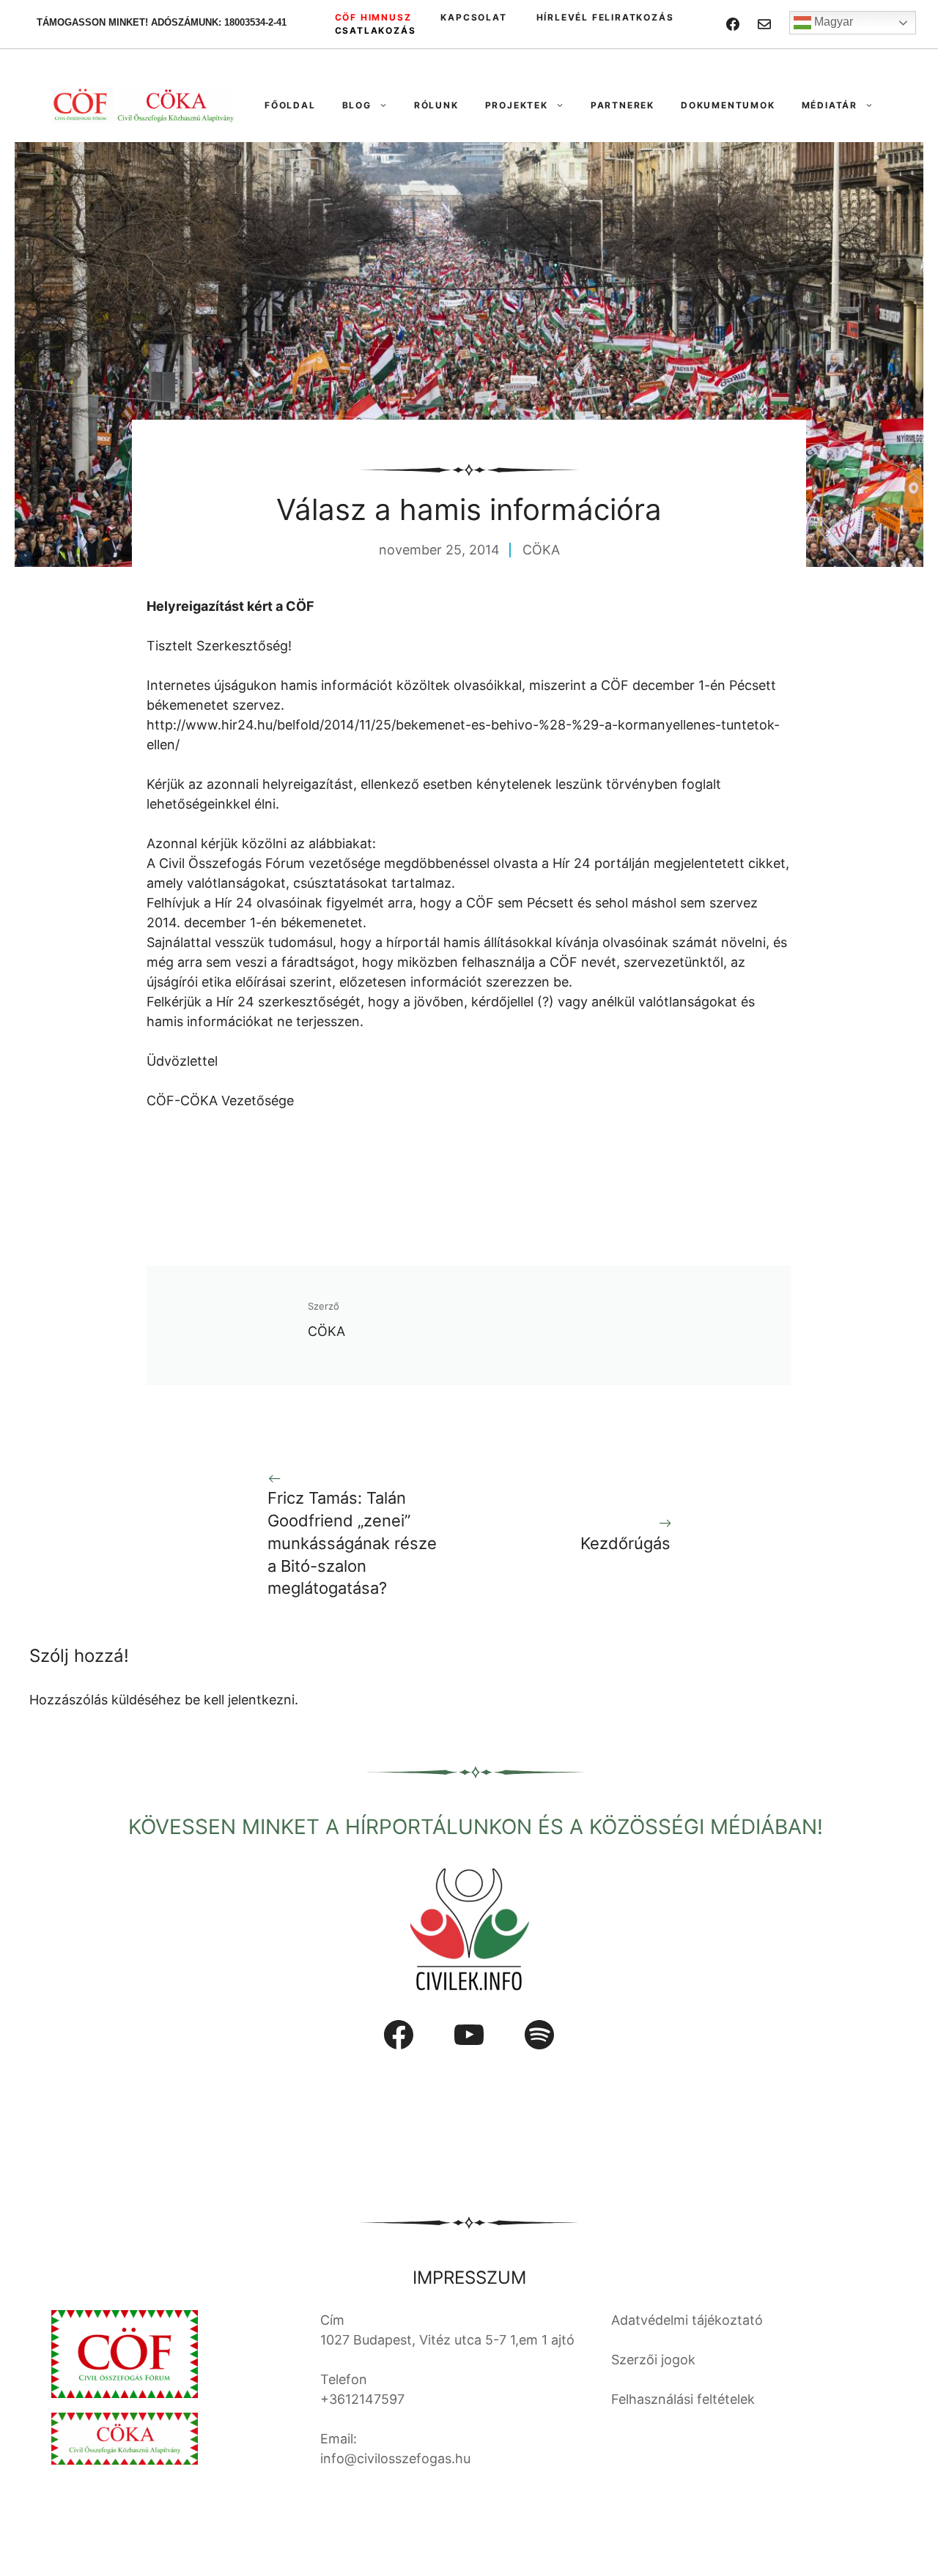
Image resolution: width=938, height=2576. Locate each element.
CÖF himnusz (373, 17)
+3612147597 (362, 2399)
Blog (357, 105)
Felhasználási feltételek (683, 2399)
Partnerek (623, 105)
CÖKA (541, 550)
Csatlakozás (376, 30)
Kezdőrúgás (625, 1543)
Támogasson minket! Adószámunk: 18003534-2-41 (162, 22)
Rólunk (436, 105)
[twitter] (764, 24)
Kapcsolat (473, 17)
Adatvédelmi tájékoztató (687, 2320)
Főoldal (290, 105)
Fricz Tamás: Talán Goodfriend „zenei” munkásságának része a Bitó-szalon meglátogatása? (352, 1543)
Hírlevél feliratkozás (605, 17)
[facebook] (733, 24)
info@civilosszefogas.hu (395, 2458)
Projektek (517, 105)
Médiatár (830, 105)
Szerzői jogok (653, 2360)
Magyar (832, 22)
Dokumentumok (728, 105)
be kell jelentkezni (240, 1700)
